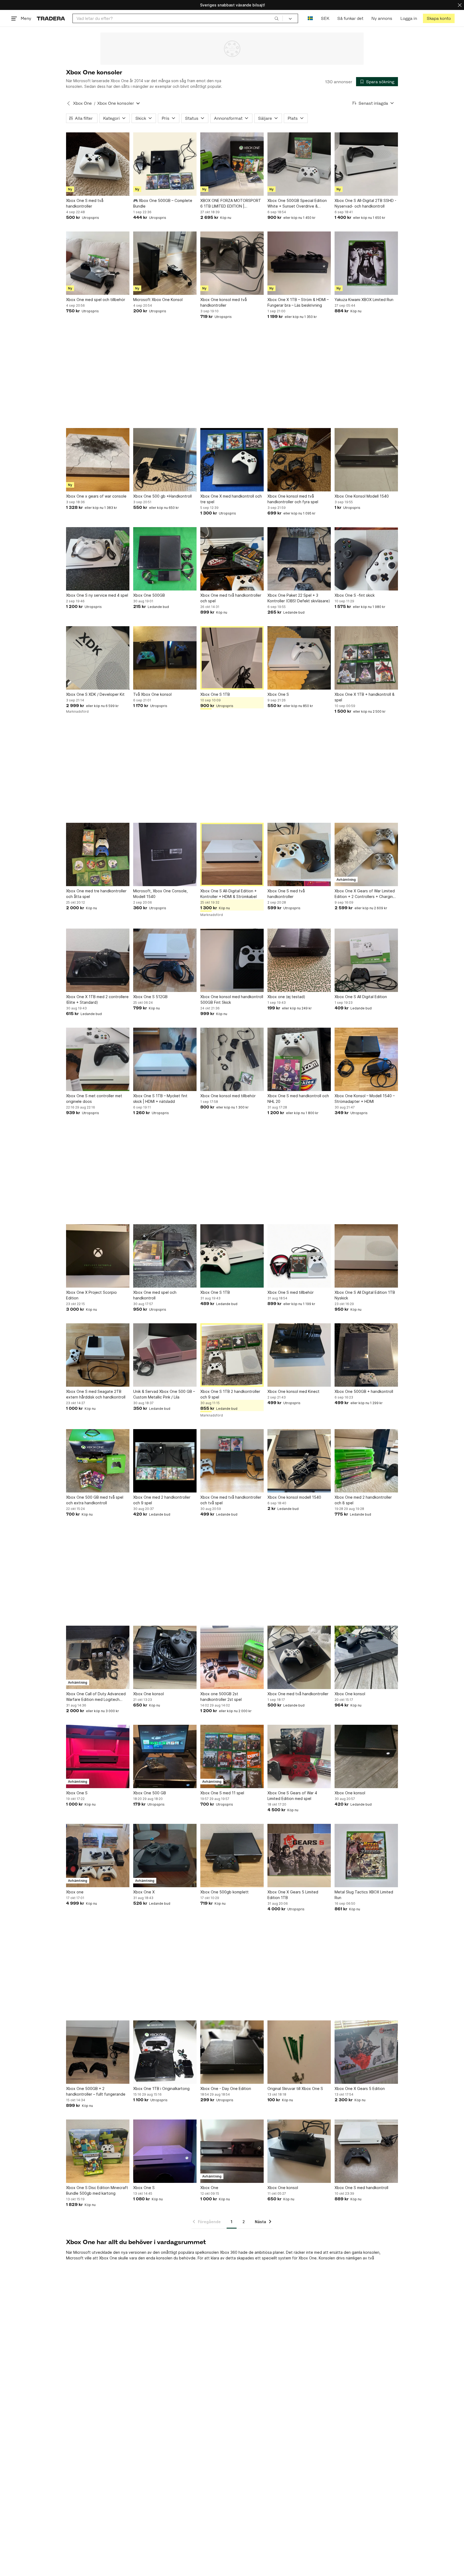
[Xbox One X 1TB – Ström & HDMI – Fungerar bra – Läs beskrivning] (299, 263)
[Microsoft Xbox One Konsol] (165, 263)
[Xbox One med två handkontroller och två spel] (232, 1461)
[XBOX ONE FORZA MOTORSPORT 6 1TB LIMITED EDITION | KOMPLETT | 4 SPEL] (232, 164)
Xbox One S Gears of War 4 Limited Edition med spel (292, 1796)
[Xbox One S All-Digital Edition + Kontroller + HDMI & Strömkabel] (232, 854)
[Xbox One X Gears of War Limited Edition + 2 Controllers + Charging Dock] (366, 854)
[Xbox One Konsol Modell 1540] (366, 460)
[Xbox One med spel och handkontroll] (165, 1256)
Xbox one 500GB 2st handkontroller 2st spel (221, 1697)
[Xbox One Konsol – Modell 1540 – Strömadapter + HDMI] (366, 1059)
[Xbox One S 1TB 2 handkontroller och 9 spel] (232, 1355)
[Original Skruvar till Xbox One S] (299, 2052)
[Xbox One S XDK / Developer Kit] (98, 658)
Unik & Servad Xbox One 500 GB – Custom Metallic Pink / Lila (164, 1394)
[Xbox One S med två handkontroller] (98, 164)
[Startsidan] (51, 18)
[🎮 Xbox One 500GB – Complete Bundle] (165, 164)
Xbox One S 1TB (215, 694)
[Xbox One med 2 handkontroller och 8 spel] (366, 1461)
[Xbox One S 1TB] (232, 658)
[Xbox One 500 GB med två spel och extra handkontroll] (98, 1461)
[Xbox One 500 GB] (165, 1756)
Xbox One (82, 103)
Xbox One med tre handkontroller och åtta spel (96, 894)
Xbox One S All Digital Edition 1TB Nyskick (365, 1295)
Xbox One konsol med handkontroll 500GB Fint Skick (232, 999)
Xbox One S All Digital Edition (361, 997)
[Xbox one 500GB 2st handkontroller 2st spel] (232, 1657)
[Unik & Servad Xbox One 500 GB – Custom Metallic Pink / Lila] (165, 1355)
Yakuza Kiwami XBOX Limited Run (364, 300)
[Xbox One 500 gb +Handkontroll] (165, 460)
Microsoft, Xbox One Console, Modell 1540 (160, 894)
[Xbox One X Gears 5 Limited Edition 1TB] (299, 1856)
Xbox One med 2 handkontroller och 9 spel (162, 1500)
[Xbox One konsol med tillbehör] (232, 1059)
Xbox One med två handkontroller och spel (231, 598)
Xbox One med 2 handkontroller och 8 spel (363, 1500)
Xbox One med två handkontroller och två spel (231, 1500)
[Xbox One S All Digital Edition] (366, 960)
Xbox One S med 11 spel (222, 1793)
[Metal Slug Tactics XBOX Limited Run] (366, 1856)
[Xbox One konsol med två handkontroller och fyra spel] (299, 460)
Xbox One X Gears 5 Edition (360, 2088)
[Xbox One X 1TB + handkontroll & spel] (366, 658)
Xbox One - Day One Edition (226, 2088)
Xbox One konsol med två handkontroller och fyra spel (293, 499)
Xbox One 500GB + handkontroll (364, 1391)
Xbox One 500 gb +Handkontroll (162, 496)
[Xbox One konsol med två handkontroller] (232, 263)
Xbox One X (144, 1892)
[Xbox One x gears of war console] (98, 460)
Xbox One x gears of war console (96, 496)
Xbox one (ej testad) (286, 997)
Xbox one (75, 1892)
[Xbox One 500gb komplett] (232, 1856)
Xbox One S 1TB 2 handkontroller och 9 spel (230, 1394)
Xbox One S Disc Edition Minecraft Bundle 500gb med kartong (97, 2190)
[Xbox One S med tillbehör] (299, 1256)
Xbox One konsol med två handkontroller (224, 302)
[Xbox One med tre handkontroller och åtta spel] (98, 854)
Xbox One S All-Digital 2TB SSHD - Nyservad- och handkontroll (365, 203)
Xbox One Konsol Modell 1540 (362, 496)
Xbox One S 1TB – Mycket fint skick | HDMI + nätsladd (160, 1099)
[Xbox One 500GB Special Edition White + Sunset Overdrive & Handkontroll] (299, 164)
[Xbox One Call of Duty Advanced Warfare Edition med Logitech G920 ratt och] (98, 1657)
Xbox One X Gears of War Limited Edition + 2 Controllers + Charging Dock (365, 894)
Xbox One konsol (148, 1694)
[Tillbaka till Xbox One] (68, 103)
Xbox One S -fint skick (355, 595)
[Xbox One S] (299, 658)
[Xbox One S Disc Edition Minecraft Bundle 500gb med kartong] (98, 2151)
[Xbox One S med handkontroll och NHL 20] (299, 1059)
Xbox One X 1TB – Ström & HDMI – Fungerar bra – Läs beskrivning (298, 302)
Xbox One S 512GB (150, 997)
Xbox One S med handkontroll (361, 2188)
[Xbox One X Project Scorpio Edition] (98, 1256)
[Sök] (277, 18)
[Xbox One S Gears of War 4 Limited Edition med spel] (299, 1756)
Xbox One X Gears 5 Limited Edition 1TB (293, 1895)
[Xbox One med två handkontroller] (299, 1657)
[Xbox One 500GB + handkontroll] (366, 1355)
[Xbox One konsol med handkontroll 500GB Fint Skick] (232, 960)
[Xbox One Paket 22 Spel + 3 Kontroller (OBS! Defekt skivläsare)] (299, 559)
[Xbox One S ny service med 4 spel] (98, 559)
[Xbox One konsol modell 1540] (299, 1461)
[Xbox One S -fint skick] (366, 559)
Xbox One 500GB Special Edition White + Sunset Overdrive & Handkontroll (297, 204)
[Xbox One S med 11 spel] (232, 1756)
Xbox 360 (229, 2252)
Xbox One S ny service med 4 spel (97, 595)
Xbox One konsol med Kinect (293, 1391)
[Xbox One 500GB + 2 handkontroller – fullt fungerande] (98, 2052)
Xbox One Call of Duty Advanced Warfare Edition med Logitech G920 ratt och (96, 1697)
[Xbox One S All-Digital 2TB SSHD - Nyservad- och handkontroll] (366, 164)
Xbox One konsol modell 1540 (294, 1497)
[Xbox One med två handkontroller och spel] (232, 559)
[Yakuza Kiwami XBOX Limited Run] (366, 263)
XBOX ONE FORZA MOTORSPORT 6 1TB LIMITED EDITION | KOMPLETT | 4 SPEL (231, 204)
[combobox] (178, 18)
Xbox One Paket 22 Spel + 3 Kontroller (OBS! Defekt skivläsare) (299, 598)
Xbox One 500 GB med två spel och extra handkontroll (95, 1500)
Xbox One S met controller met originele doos (94, 1099)
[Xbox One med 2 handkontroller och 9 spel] (165, 1461)
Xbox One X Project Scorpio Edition (91, 1295)
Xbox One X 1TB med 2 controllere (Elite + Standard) (97, 999)
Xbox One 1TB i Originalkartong (161, 2088)
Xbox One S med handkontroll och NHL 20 (298, 1099)
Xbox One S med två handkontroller (85, 203)
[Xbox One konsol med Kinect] (299, 1355)
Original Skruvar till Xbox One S (295, 2088)
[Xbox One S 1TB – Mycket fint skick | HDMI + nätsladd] (165, 1059)
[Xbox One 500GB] (165, 559)
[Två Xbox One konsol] (165, 658)
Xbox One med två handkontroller (298, 1694)
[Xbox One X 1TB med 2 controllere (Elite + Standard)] (98, 960)
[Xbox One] (232, 2151)
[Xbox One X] (165, 1856)
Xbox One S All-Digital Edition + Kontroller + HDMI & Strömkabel (229, 894)
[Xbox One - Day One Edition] (232, 2052)
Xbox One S (278, 694)
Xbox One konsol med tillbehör (228, 1096)
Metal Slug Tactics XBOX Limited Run (364, 1895)
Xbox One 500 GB (150, 1793)
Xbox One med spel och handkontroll (155, 1295)
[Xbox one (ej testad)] (299, 960)
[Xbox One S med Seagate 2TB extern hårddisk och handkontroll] (98, 1355)
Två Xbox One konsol (152, 694)
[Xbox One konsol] (165, 1657)
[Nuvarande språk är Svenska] (310, 18)
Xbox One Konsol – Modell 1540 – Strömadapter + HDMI (365, 1099)
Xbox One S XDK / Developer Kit (95, 694)
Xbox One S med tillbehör (291, 1292)
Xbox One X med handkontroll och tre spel (231, 499)
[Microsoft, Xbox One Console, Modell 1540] (165, 854)
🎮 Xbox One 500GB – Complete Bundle (163, 203)
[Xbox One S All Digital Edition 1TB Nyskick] (366, 1256)
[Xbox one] (98, 1856)
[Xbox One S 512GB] (165, 960)
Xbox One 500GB (149, 595)
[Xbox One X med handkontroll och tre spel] (232, 460)
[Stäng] (460, 5)
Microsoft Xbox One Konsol (158, 300)
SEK (325, 18)
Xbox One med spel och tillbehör (96, 300)
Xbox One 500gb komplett (224, 1892)
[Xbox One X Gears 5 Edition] (366, 2052)
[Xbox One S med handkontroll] (366, 2151)
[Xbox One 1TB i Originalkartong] (165, 2052)
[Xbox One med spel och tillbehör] (98, 263)
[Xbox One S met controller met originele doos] (98, 1059)
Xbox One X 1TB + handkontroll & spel (365, 697)
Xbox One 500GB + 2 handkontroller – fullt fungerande (96, 2091)
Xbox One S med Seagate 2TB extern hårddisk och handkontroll (96, 1394)
